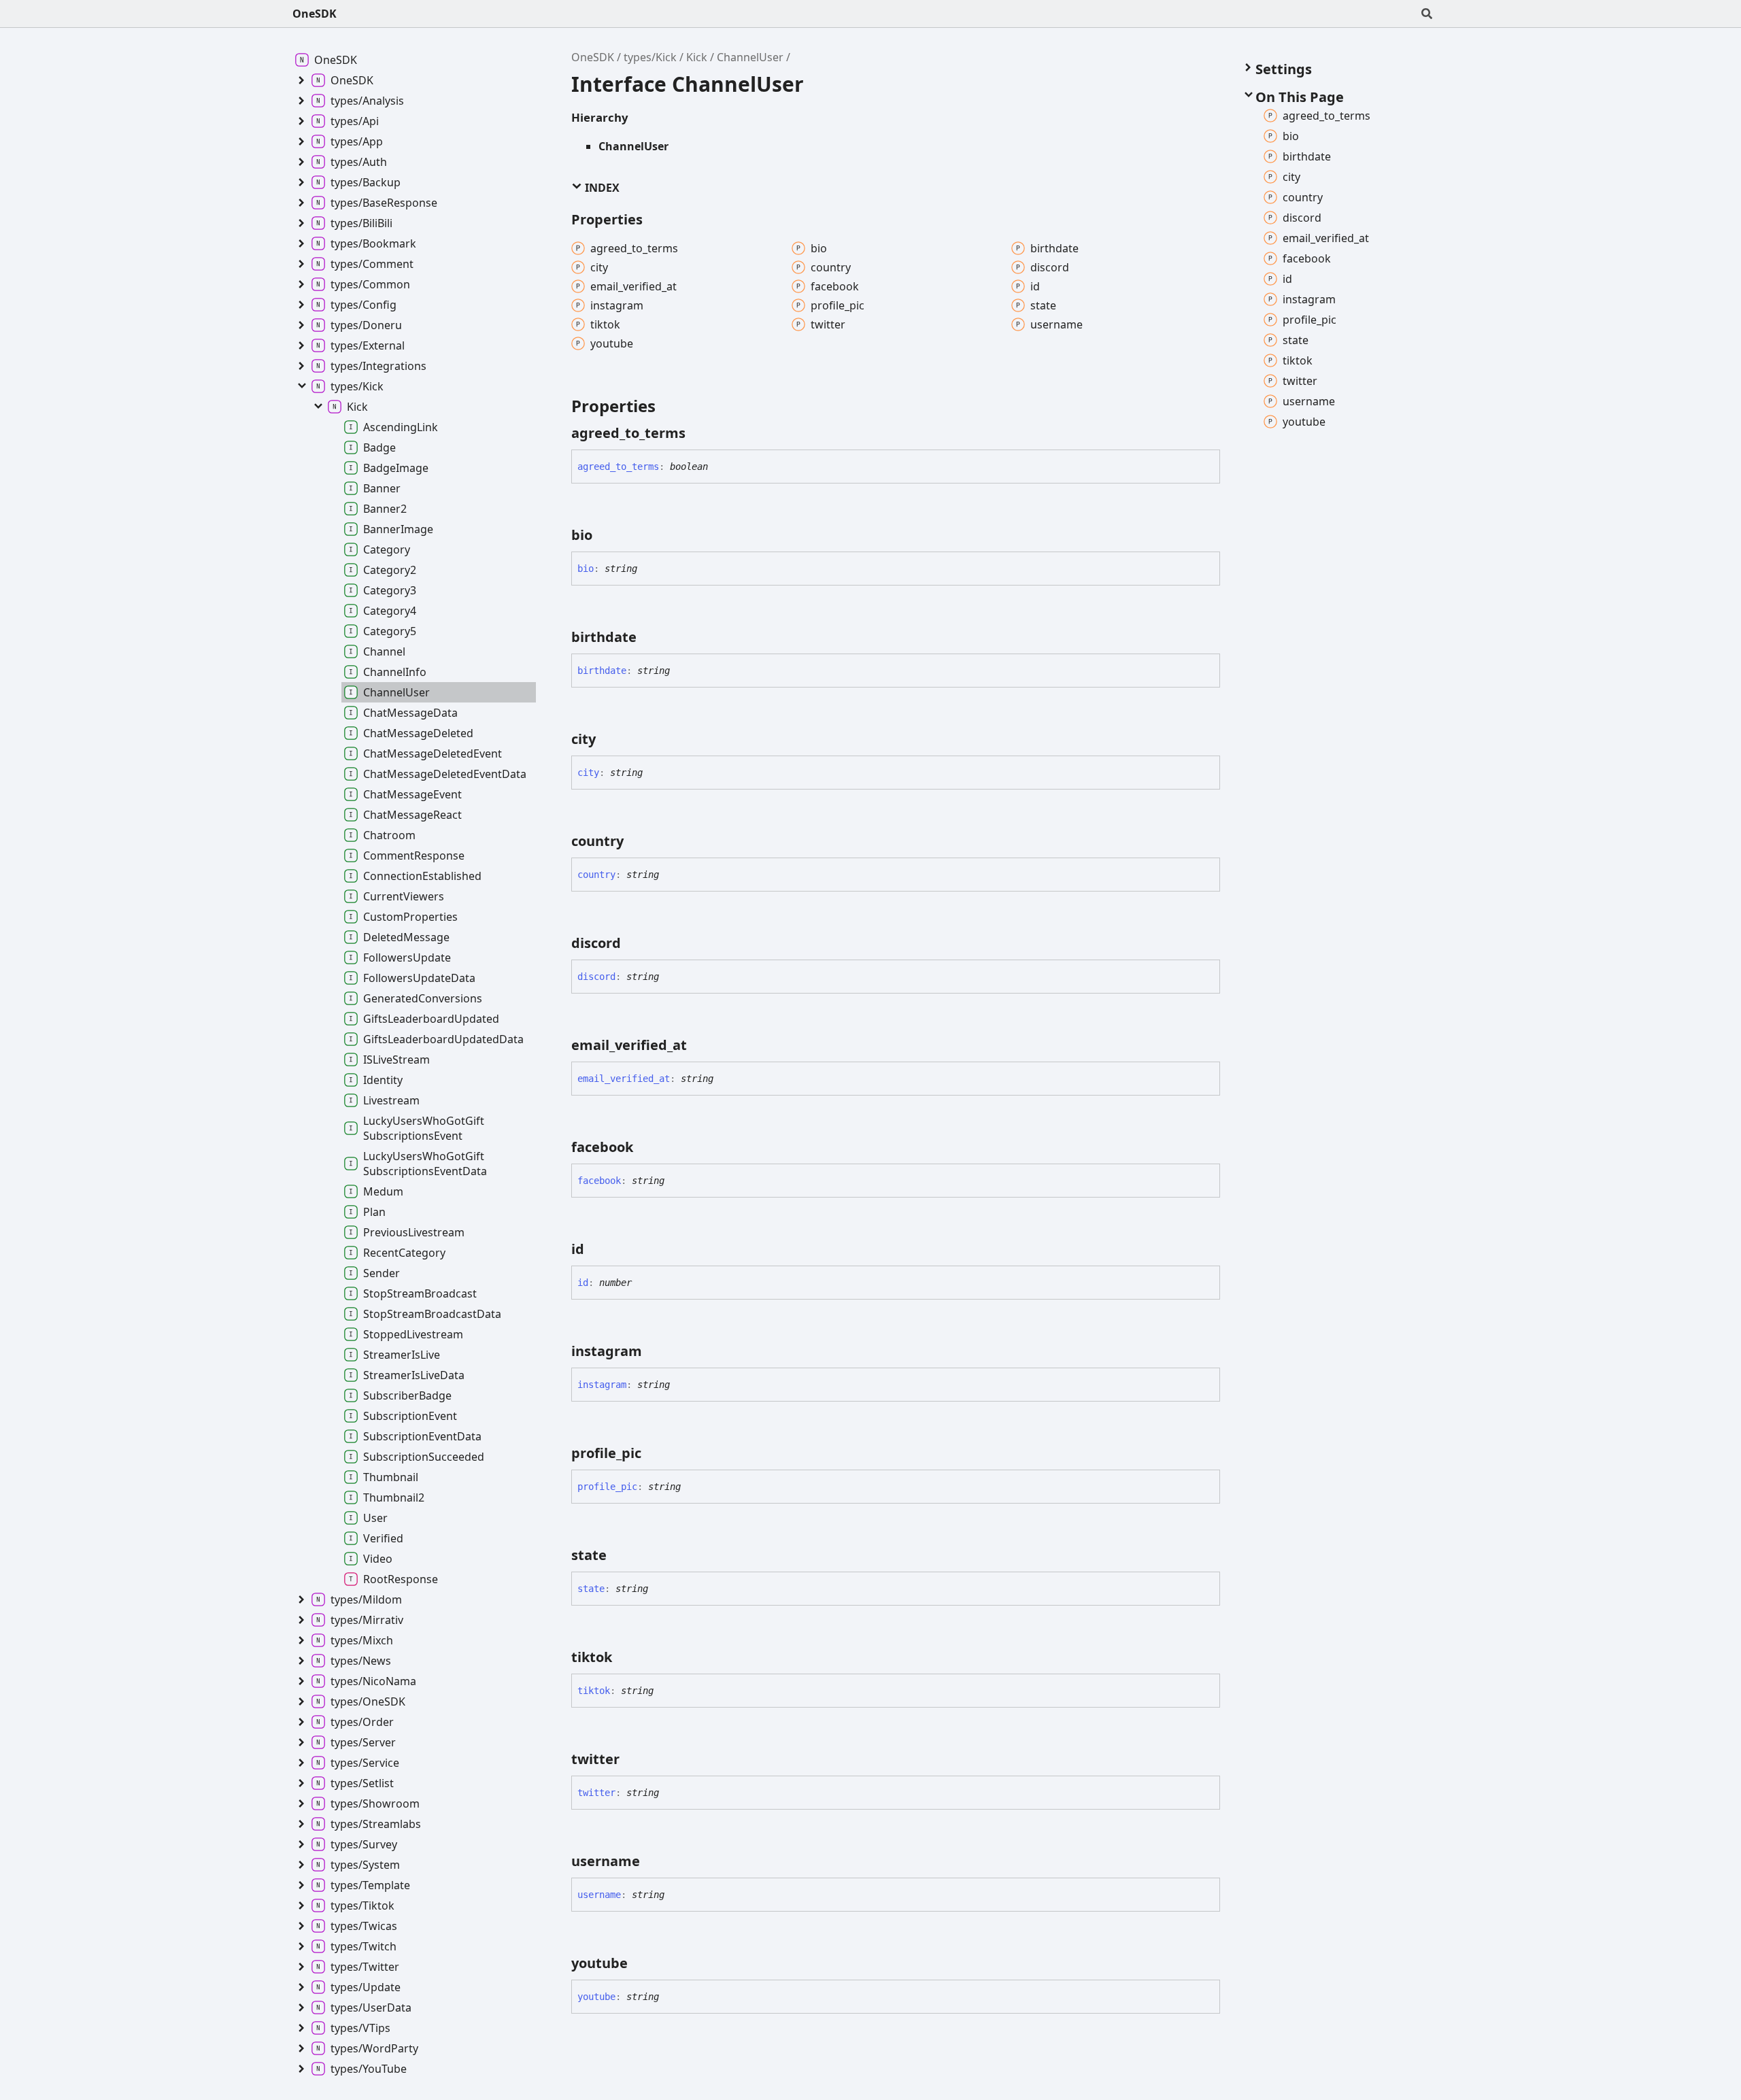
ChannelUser (750, 57)
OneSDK (315, 14)
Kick (697, 57)
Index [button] (601, 188)
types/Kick (650, 57)
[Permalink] (698, 433)
